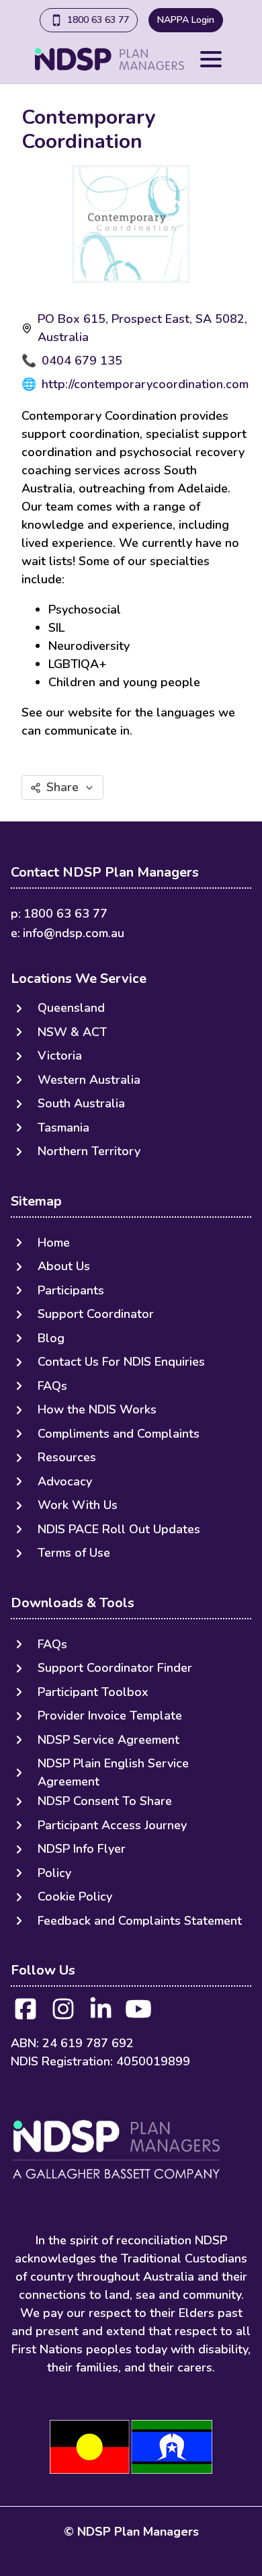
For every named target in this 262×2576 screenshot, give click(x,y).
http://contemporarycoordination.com (145, 384)
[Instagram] (63, 2013)
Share (62, 787)
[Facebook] (26, 2013)
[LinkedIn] (101, 2013)
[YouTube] (138, 2013)
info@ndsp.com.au (74, 933)
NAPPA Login (186, 20)
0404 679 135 (82, 361)
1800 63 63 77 (98, 20)
